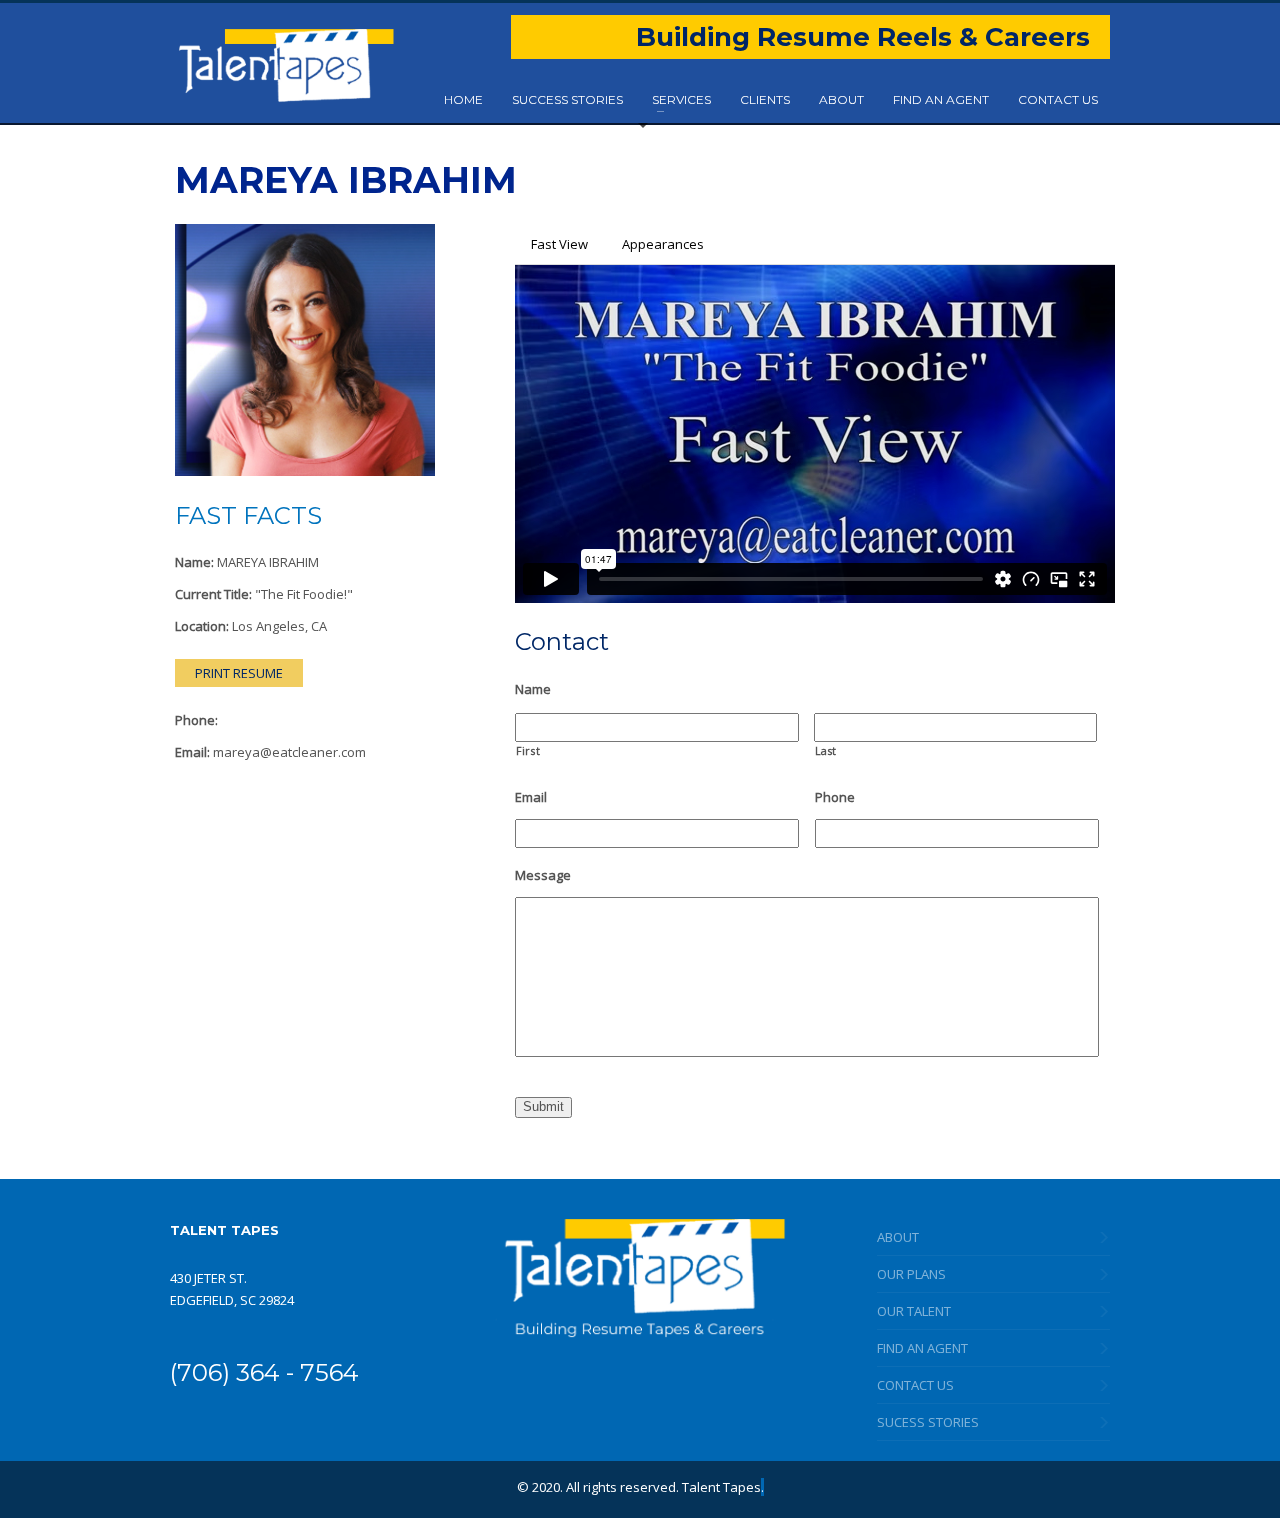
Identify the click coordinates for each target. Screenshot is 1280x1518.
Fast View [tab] (559, 244)
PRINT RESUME (239, 673)
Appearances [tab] (663, 244)
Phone (835, 797)
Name (533, 689)
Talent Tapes (721, 1487)
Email (531, 797)
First (528, 751)
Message (543, 875)
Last (826, 751)
